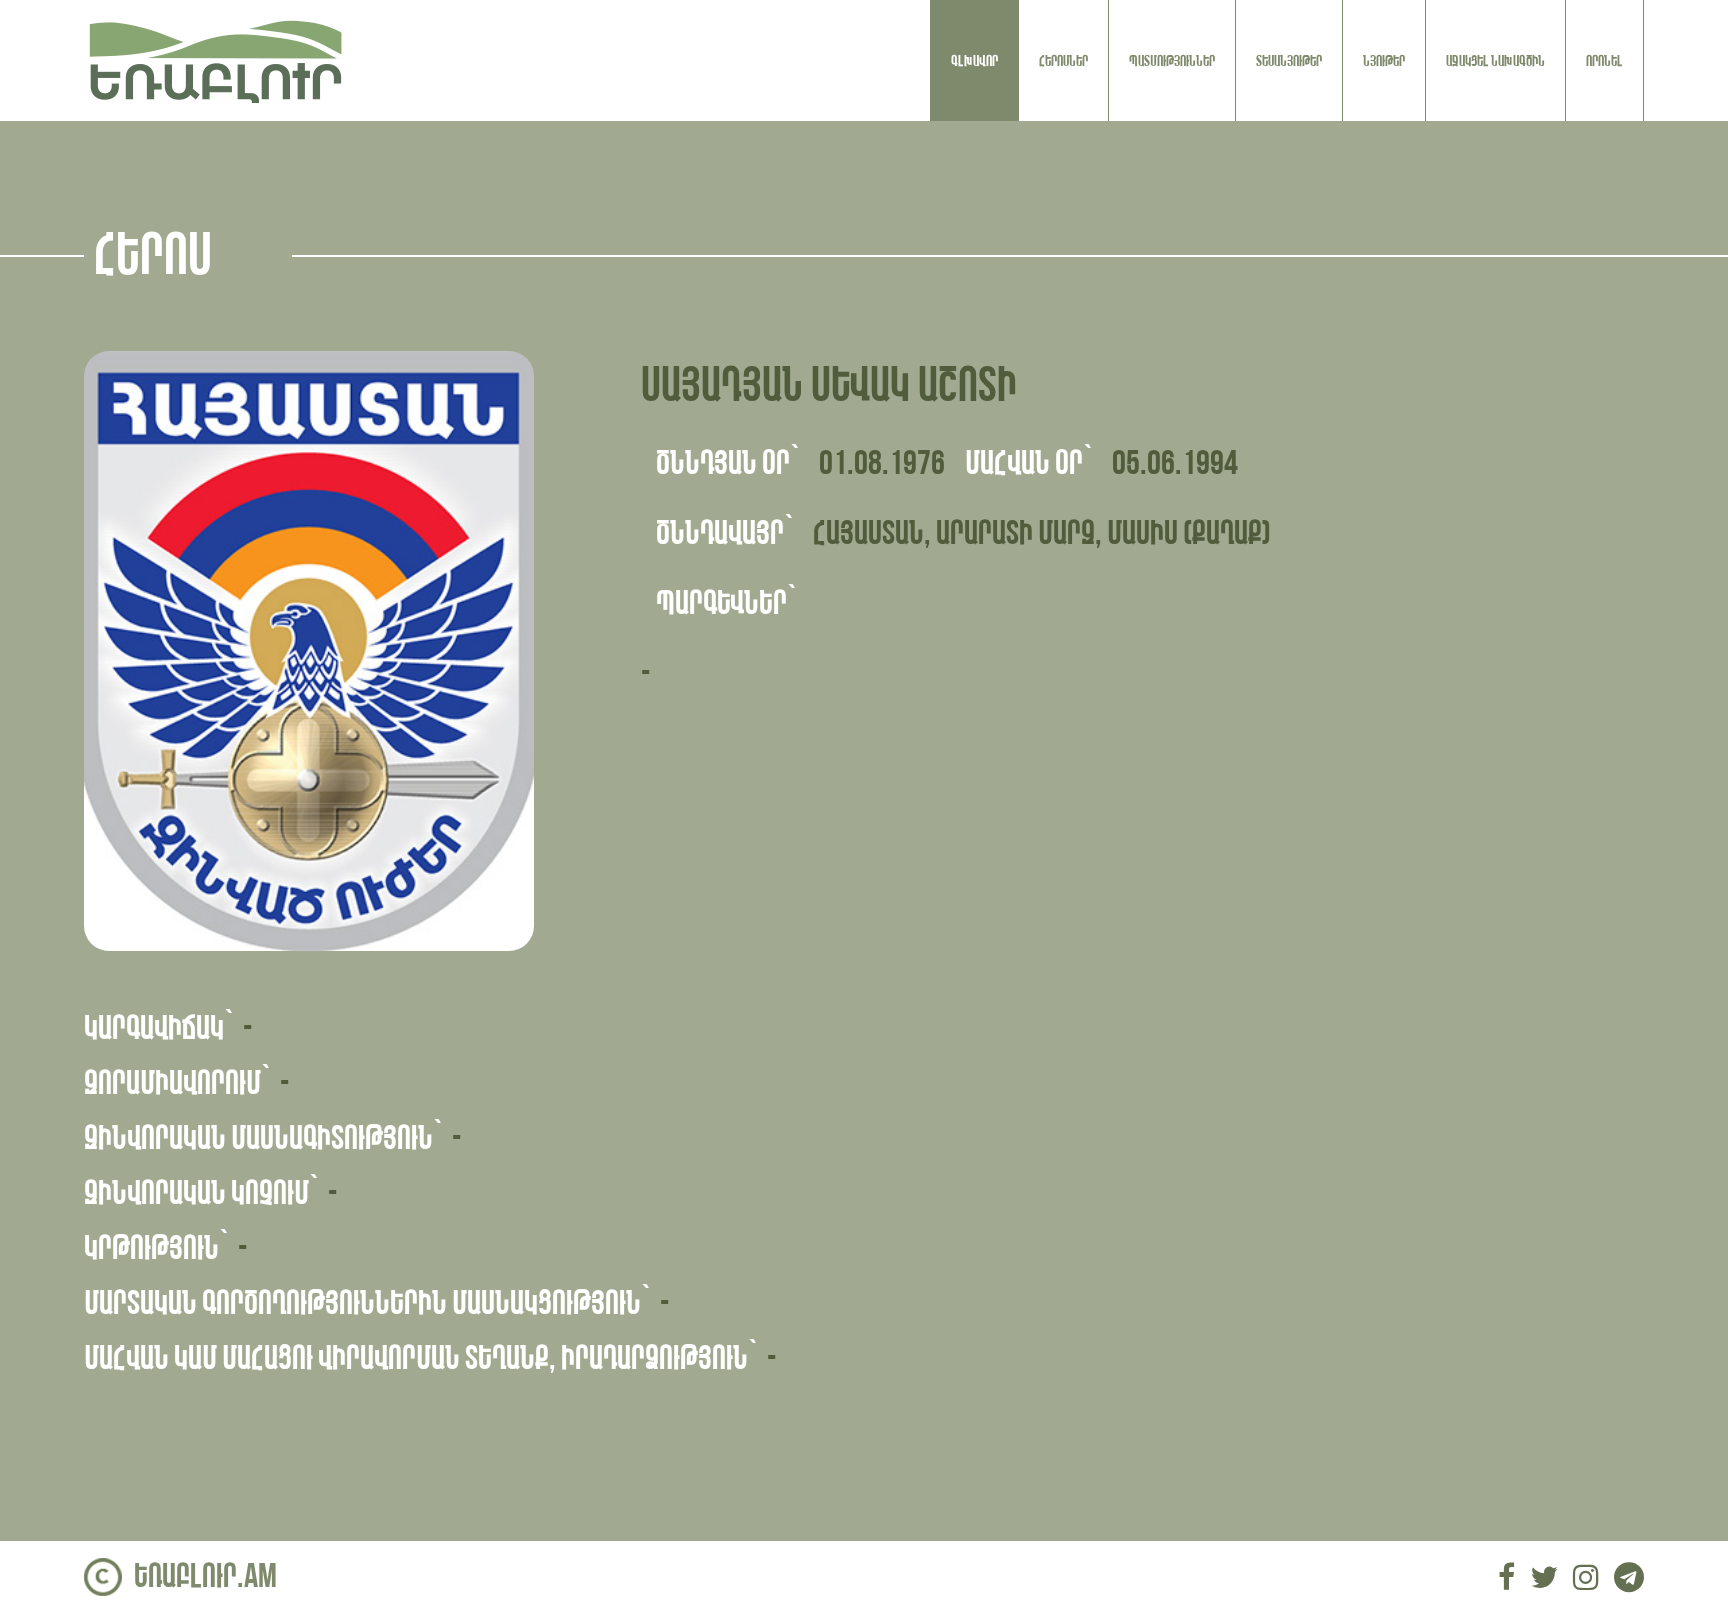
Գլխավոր (974, 61)
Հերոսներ (1063, 61)
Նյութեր (1384, 61)
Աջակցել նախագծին (1495, 61)
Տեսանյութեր (1289, 61)
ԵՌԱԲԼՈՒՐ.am (205, 1576)
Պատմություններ (1172, 61)
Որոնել (1604, 61)
